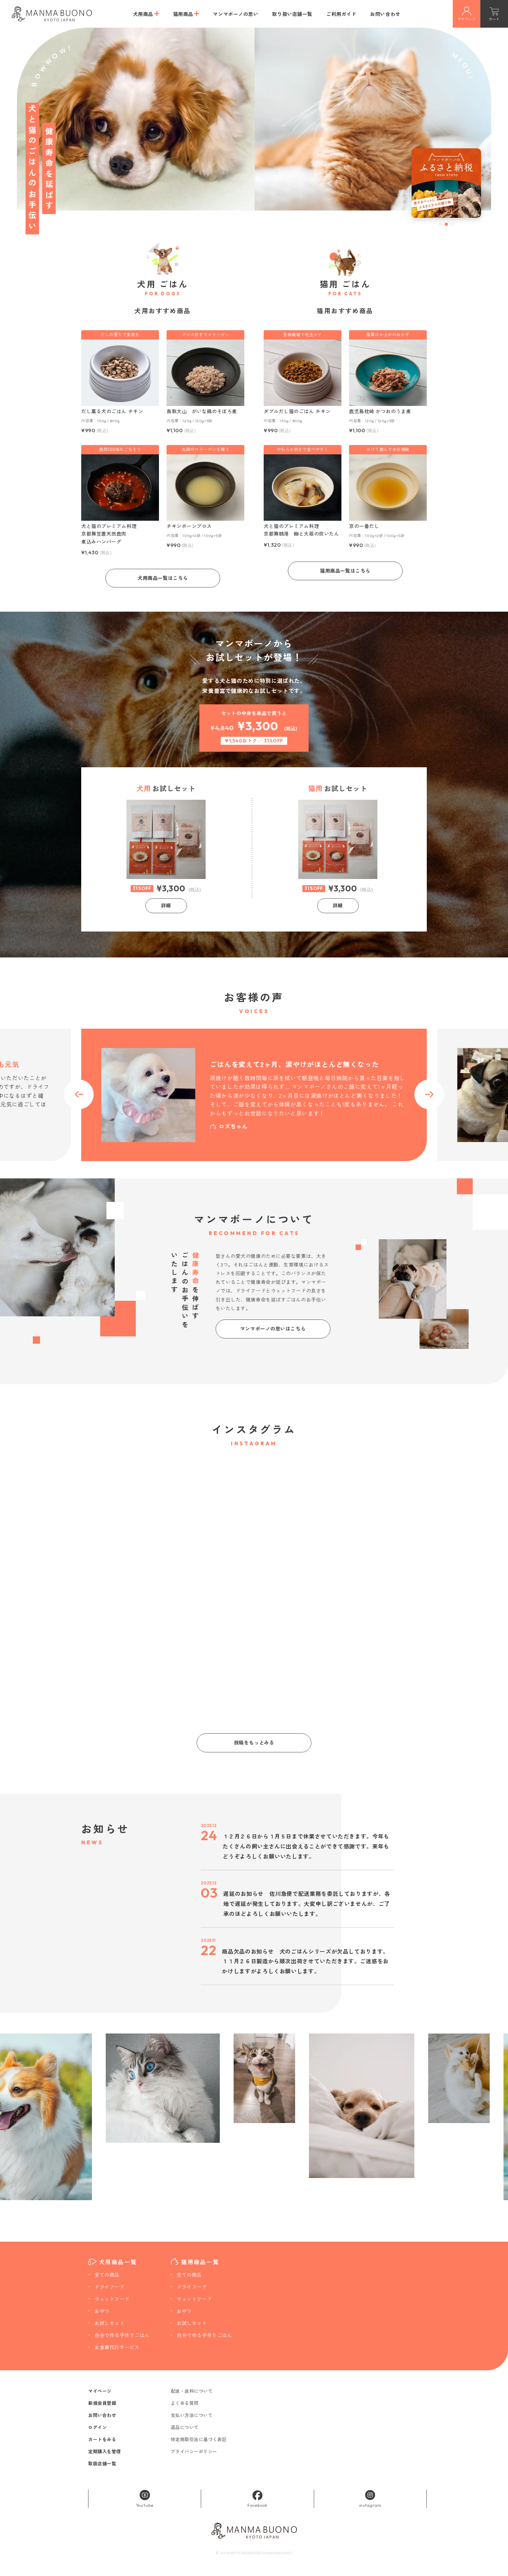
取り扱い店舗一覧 (292, 14)
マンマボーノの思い (236, 14)
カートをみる (102, 2439)
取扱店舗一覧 (102, 2464)
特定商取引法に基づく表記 (199, 2439)
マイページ (100, 2391)
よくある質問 (185, 2403)
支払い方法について (192, 2415)
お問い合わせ (385, 14)
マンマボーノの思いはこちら (273, 1329)
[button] (441, 224)
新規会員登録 (102, 2403)
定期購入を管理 (105, 2452)
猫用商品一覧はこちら (345, 571)
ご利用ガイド (341, 14)
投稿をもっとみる (254, 1743)
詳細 (166, 906)
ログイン (97, 2427)
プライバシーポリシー (194, 2452)
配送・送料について (192, 2391)
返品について (185, 2427)
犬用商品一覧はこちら (163, 578)
